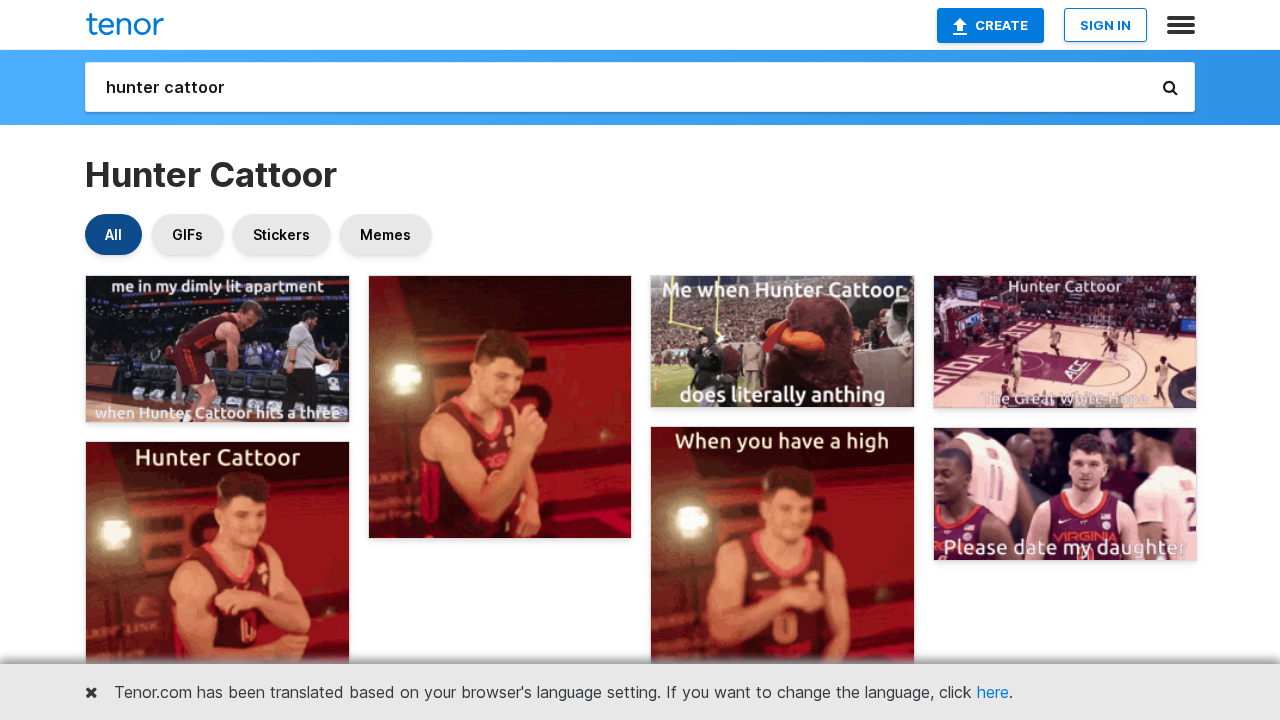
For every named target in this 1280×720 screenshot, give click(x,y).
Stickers (281, 234)
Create (1001, 25)
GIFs (187, 234)
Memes (385, 234)
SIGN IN (1105, 25)
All (113, 234)
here (993, 692)
